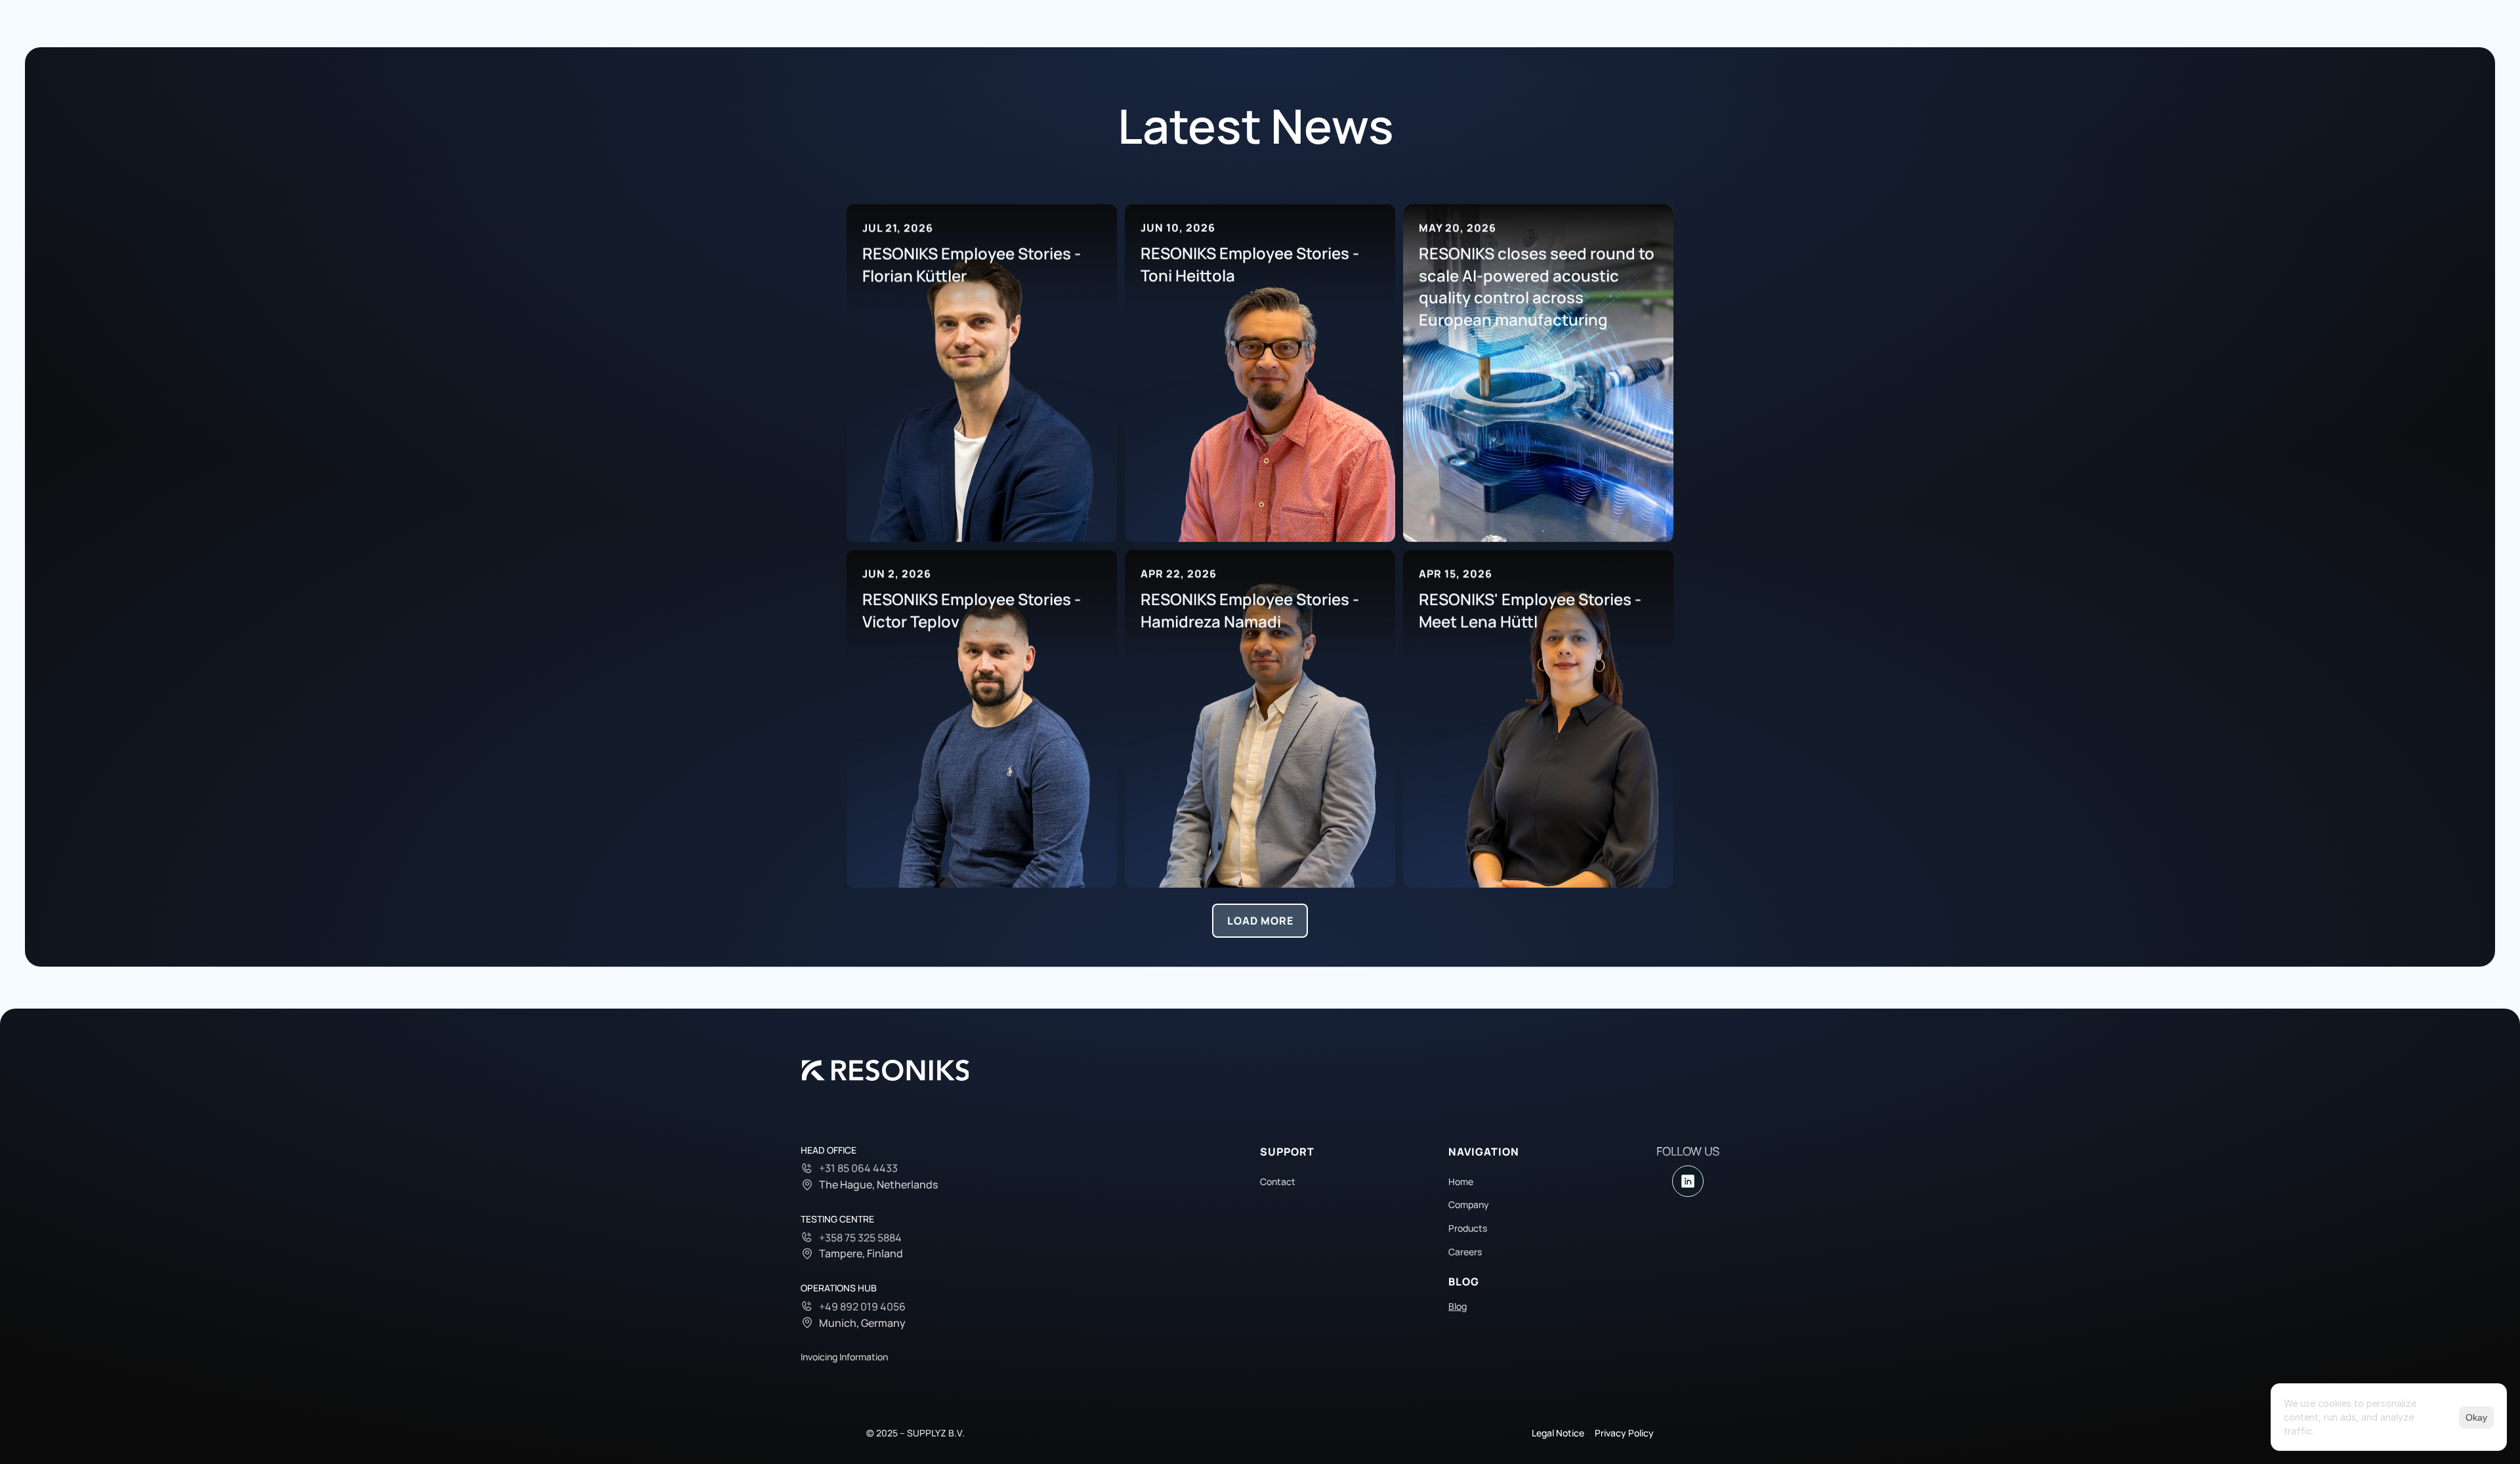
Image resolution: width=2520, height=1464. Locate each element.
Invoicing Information (844, 1357)
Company (1469, 1204)
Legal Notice (1558, 1433)
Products (1468, 1228)
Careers (1465, 1252)
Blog (1458, 1306)
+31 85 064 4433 (858, 1168)
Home (1461, 1182)
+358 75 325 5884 (860, 1238)
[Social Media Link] (1688, 1181)
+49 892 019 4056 (862, 1307)
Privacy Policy (1624, 1433)
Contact (1278, 1182)
